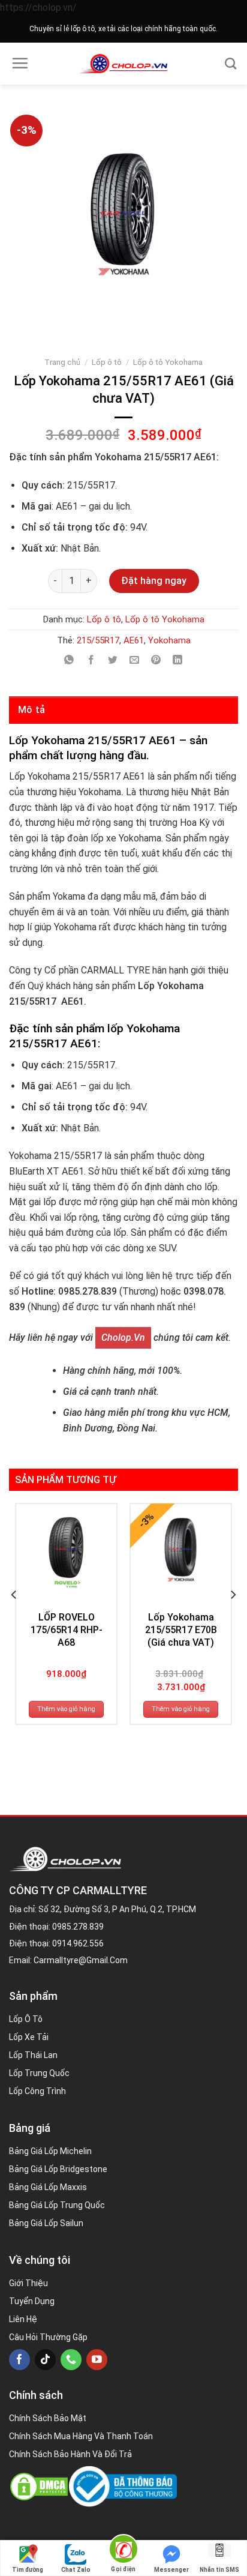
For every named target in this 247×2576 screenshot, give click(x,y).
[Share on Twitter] (112, 661)
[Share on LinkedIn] (178, 661)
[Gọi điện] (123, 2551)
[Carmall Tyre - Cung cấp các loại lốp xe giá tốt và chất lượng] (124, 64)
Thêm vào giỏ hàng (66, 1709)
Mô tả (32, 710)
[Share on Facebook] (91, 661)
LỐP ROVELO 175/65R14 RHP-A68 (67, 1630)
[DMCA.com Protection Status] (39, 2487)
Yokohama (169, 640)
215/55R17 (98, 640)
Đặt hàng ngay (154, 581)
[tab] (123, 710)
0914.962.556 (78, 1943)
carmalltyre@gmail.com (81, 1960)
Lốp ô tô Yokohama (168, 362)
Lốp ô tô (107, 362)
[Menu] (20, 63)
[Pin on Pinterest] (156, 661)
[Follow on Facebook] (19, 2360)
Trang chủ (62, 362)
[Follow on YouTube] (97, 2360)
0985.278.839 (78, 1927)
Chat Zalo (76, 2570)
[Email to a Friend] (135, 661)
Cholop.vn (123, 1338)
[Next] (233, 1618)
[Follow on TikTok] (45, 2360)
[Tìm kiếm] (231, 63)
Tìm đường (28, 2570)
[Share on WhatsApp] (69, 661)
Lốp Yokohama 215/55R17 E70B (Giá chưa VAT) (181, 1630)
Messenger (171, 2570)
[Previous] (14, 1618)
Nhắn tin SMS (219, 2570)
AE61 (134, 640)
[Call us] (71, 2360)
